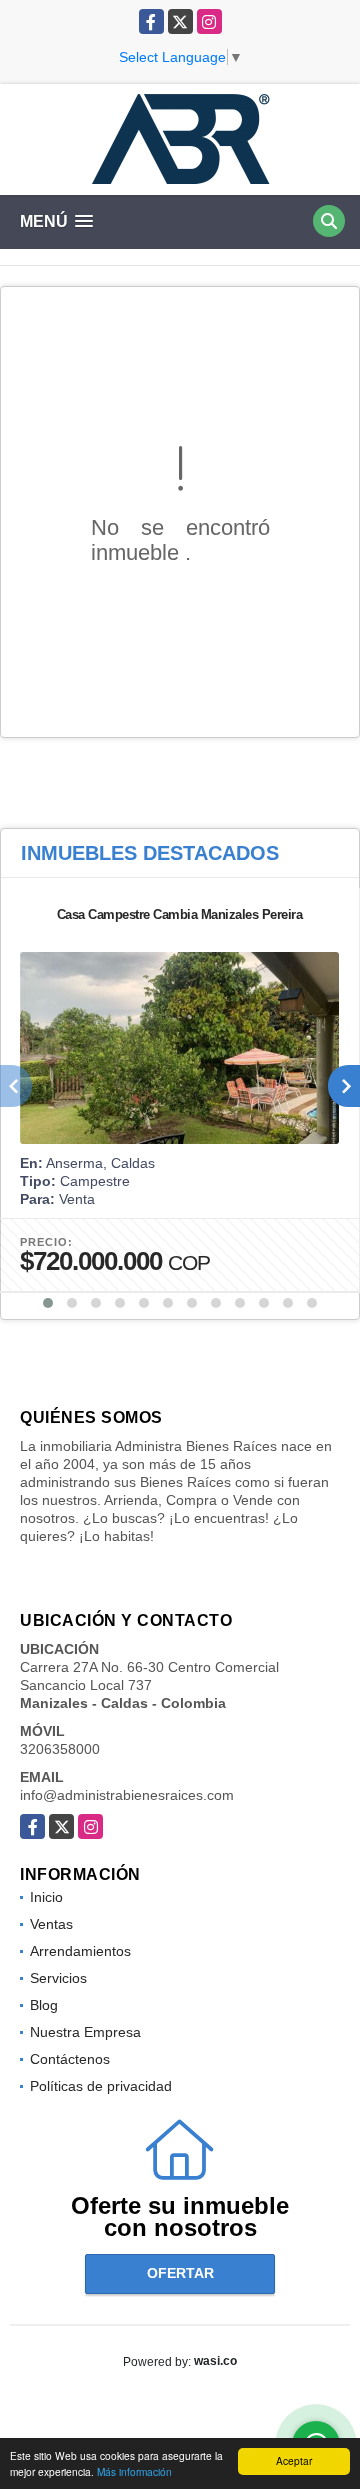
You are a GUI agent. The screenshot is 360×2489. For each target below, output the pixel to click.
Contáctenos (70, 2059)
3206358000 (60, 1749)
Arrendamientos (80, 1951)
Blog (44, 2005)
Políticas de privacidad (101, 2086)
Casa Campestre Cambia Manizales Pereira (180, 914)
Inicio (46, 1897)
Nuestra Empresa (85, 2032)
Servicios (58, 1978)
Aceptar (294, 2460)
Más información (134, 2471)
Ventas (51, 1924)
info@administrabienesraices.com (127, 1795)
